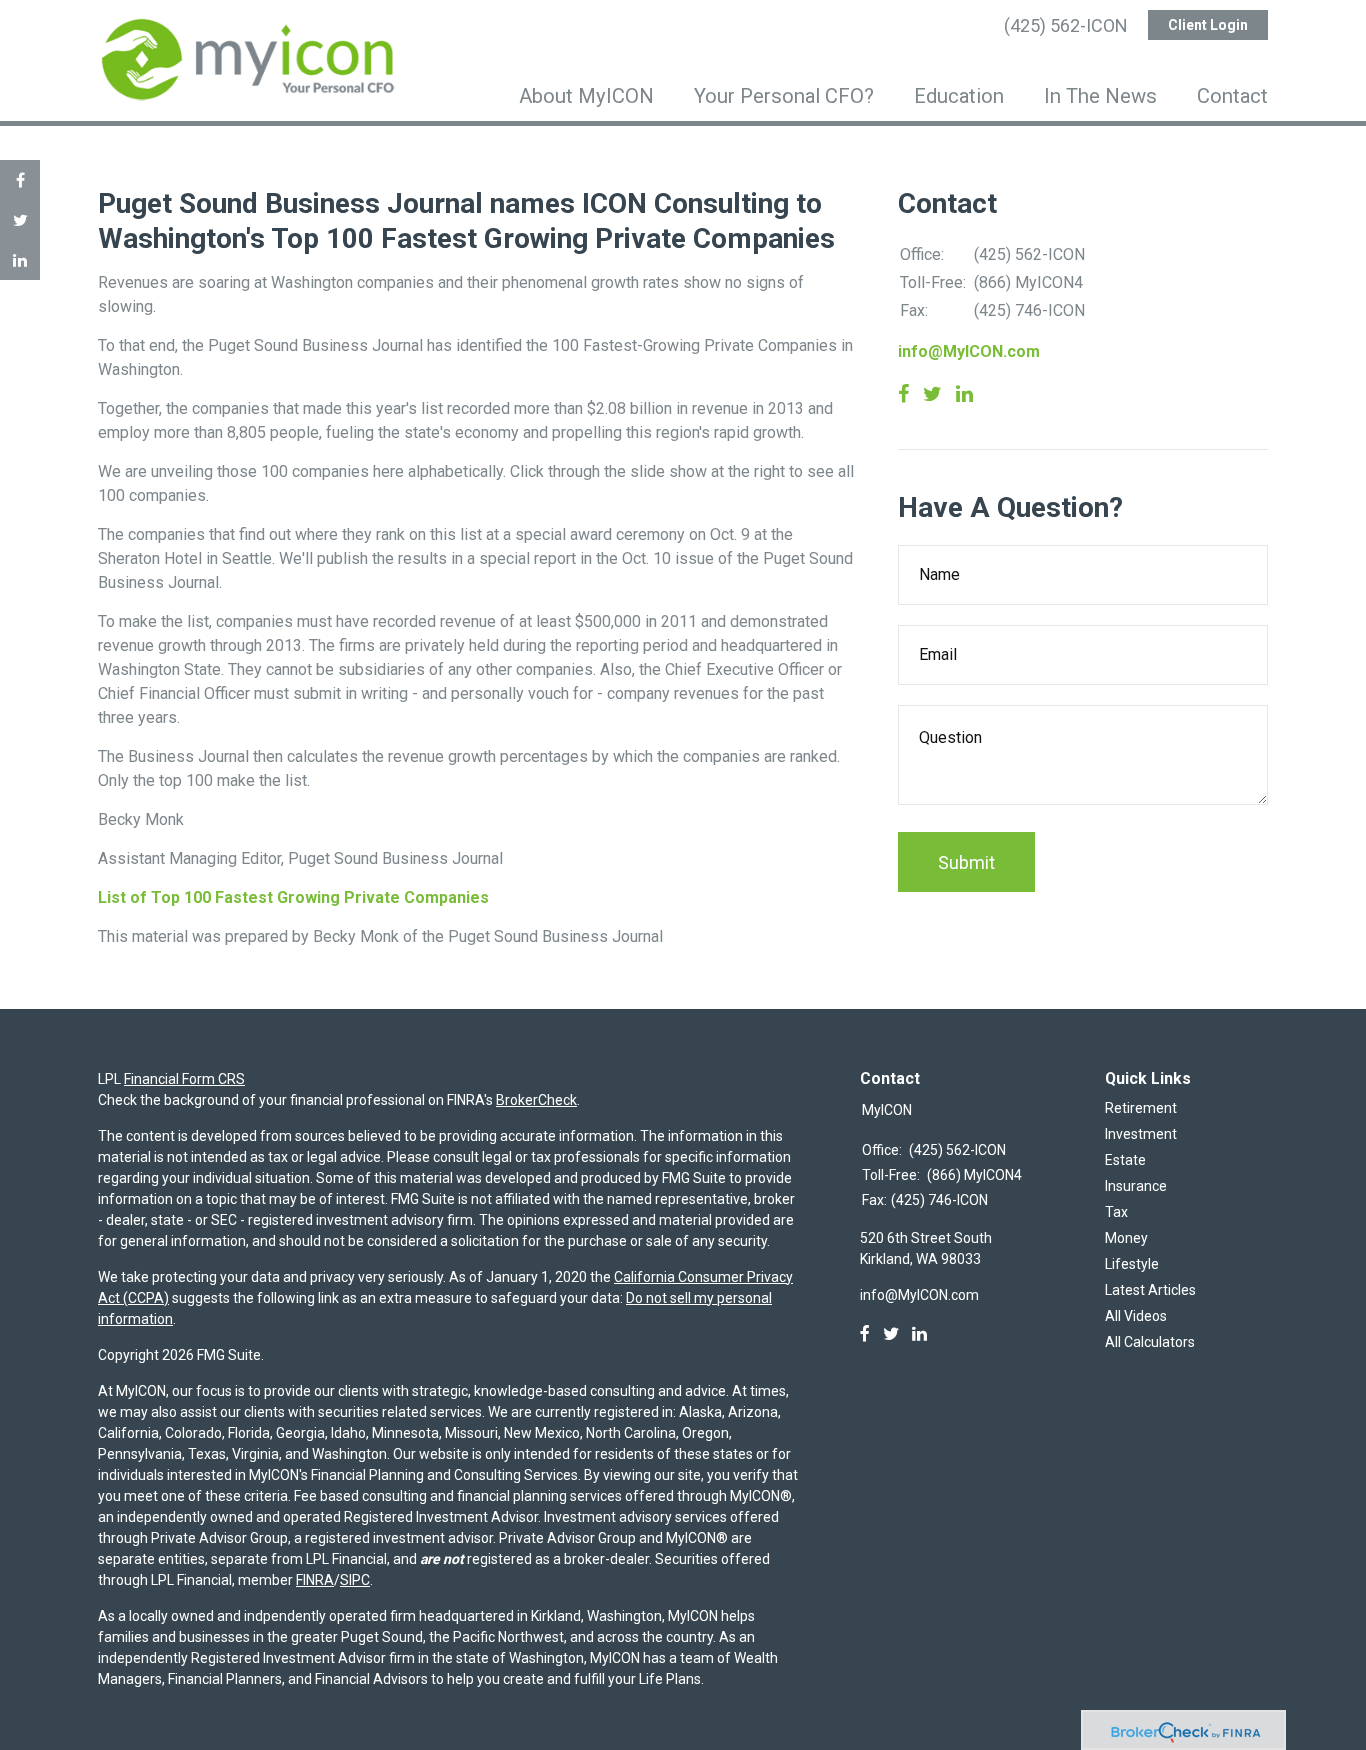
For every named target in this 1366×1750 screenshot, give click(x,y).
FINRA (315, 1580)
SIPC (355, 1580)
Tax (1116, 1212)
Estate (1125, 1160)
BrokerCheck (536, 1100)
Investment (1141, 1134)
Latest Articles (1150, 1290)
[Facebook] (865, 1334)
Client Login (1208, 25)
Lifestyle (1132, 1264)
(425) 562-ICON (1066, 25)
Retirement (1141, 1108)
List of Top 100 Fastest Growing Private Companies (293, 897)
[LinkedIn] (919, 1334)
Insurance (1136, 1186)
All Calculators (1150, 1342)
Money (1126, 1238)
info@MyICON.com (969, 351)
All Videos (1136, 1316)
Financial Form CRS (184, 1079)
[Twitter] (891, 1334)
